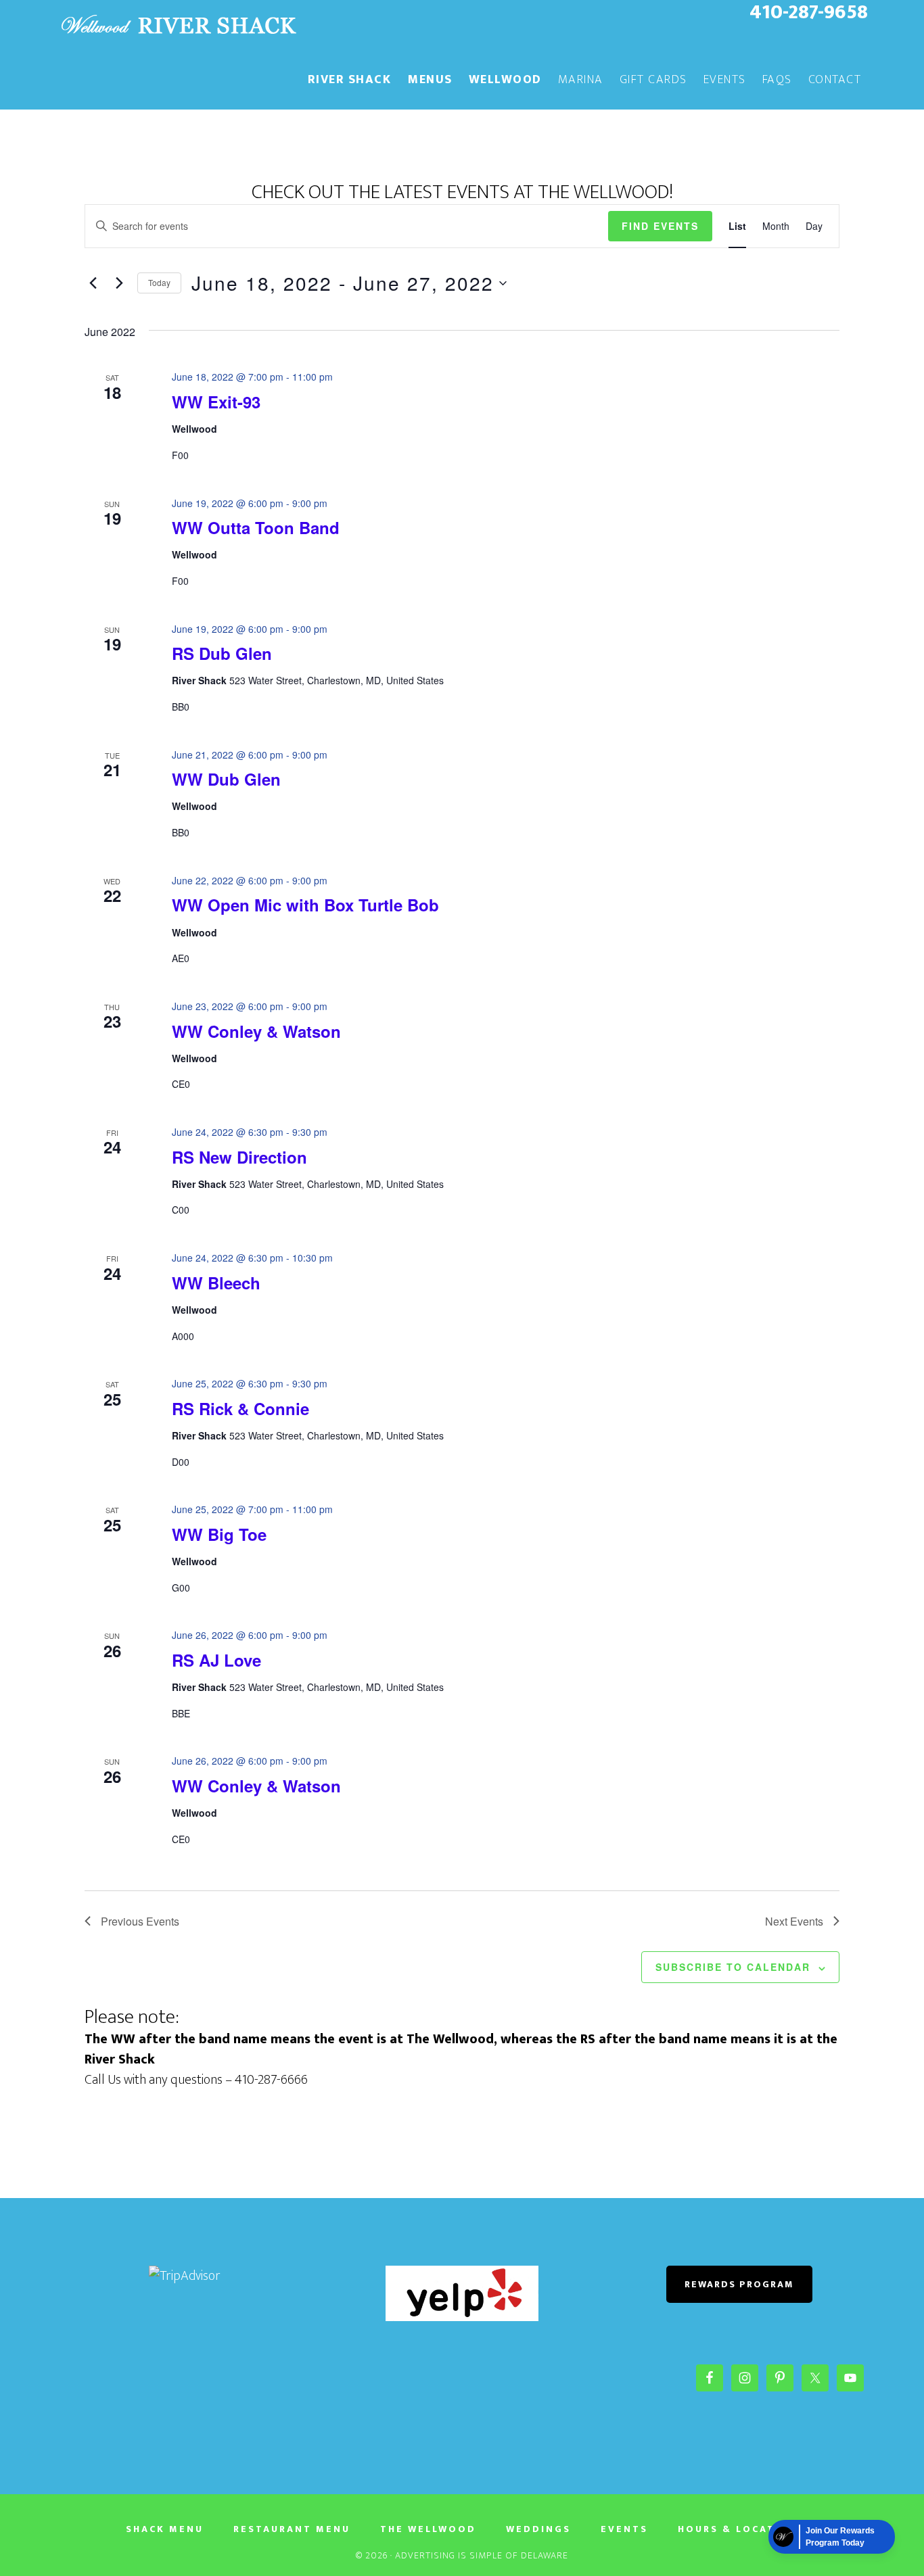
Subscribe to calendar (733, 1967)
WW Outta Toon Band (256, 527)
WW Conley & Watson (256, 1031)
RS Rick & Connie (240, 1408)
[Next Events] (119, 283)
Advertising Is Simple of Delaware (482, 2555)
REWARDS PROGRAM (739, 2284)
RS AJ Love (216, 1660)
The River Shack (178, 26)
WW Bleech (216, 1283)
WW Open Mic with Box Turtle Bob (305, 905)
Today (159, 282)
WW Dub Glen (226, 779)
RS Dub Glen (222, 653)
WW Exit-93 (216, 402)
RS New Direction (239, 1157)
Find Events (660, 226)
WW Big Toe (219, 1534)
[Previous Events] (93, 283)
